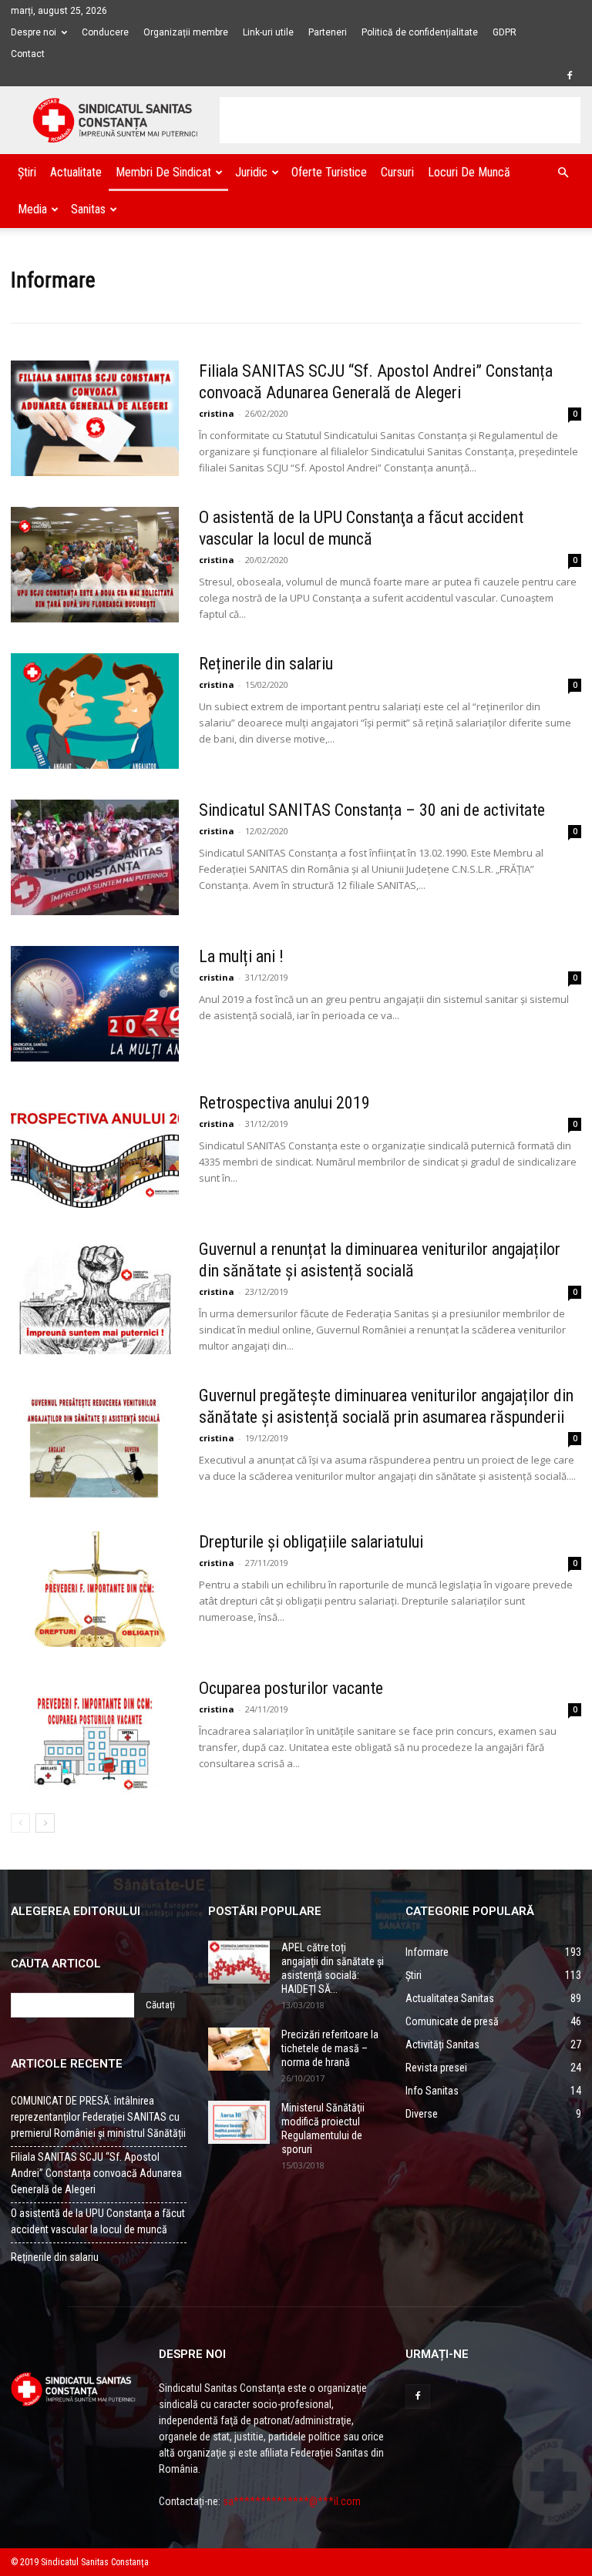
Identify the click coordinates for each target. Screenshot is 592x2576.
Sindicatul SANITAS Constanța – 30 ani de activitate (372, 810)
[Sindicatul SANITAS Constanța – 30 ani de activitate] (95, 857)
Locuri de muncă (469, 172)
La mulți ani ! (241, 956)
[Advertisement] (400, 120)
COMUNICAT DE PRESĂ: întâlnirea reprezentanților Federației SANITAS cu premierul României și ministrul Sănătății (98, 2117)
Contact (28, 54)
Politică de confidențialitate (420, 32)
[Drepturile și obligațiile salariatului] (95, 1589)
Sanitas (88, 209)
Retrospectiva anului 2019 (284, 1103)
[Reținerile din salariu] (95, 711)
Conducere (105, 32)
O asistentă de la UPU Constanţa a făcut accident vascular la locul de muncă (98, 2221)
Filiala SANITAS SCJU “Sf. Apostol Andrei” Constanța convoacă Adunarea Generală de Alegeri (96, 2173)
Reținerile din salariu (266, 664)
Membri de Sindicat (163, 172)
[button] (563, 173)
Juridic (251, 172)
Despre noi (34, 32)
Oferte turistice (329, 172)
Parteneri (328, 32)
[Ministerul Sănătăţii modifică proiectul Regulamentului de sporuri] (239, 2122)
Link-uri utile (268, 32)
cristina (217, 413)
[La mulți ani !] (95, 1004)
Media (32, 209)
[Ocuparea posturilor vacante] (95, 1736)
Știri (27, 172)
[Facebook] (570, 75)
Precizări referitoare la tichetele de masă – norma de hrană (330, 2048)
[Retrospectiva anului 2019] (95, 1150)
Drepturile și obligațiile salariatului (311, 1542)
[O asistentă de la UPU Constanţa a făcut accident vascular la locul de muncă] (95, 565)
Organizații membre (186, 32)
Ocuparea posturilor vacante (291, 1688)
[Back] (20, 1823)
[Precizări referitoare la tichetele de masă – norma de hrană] (239, 2049)
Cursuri (397, 172)
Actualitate (76, 172)
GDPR (505, 32)
